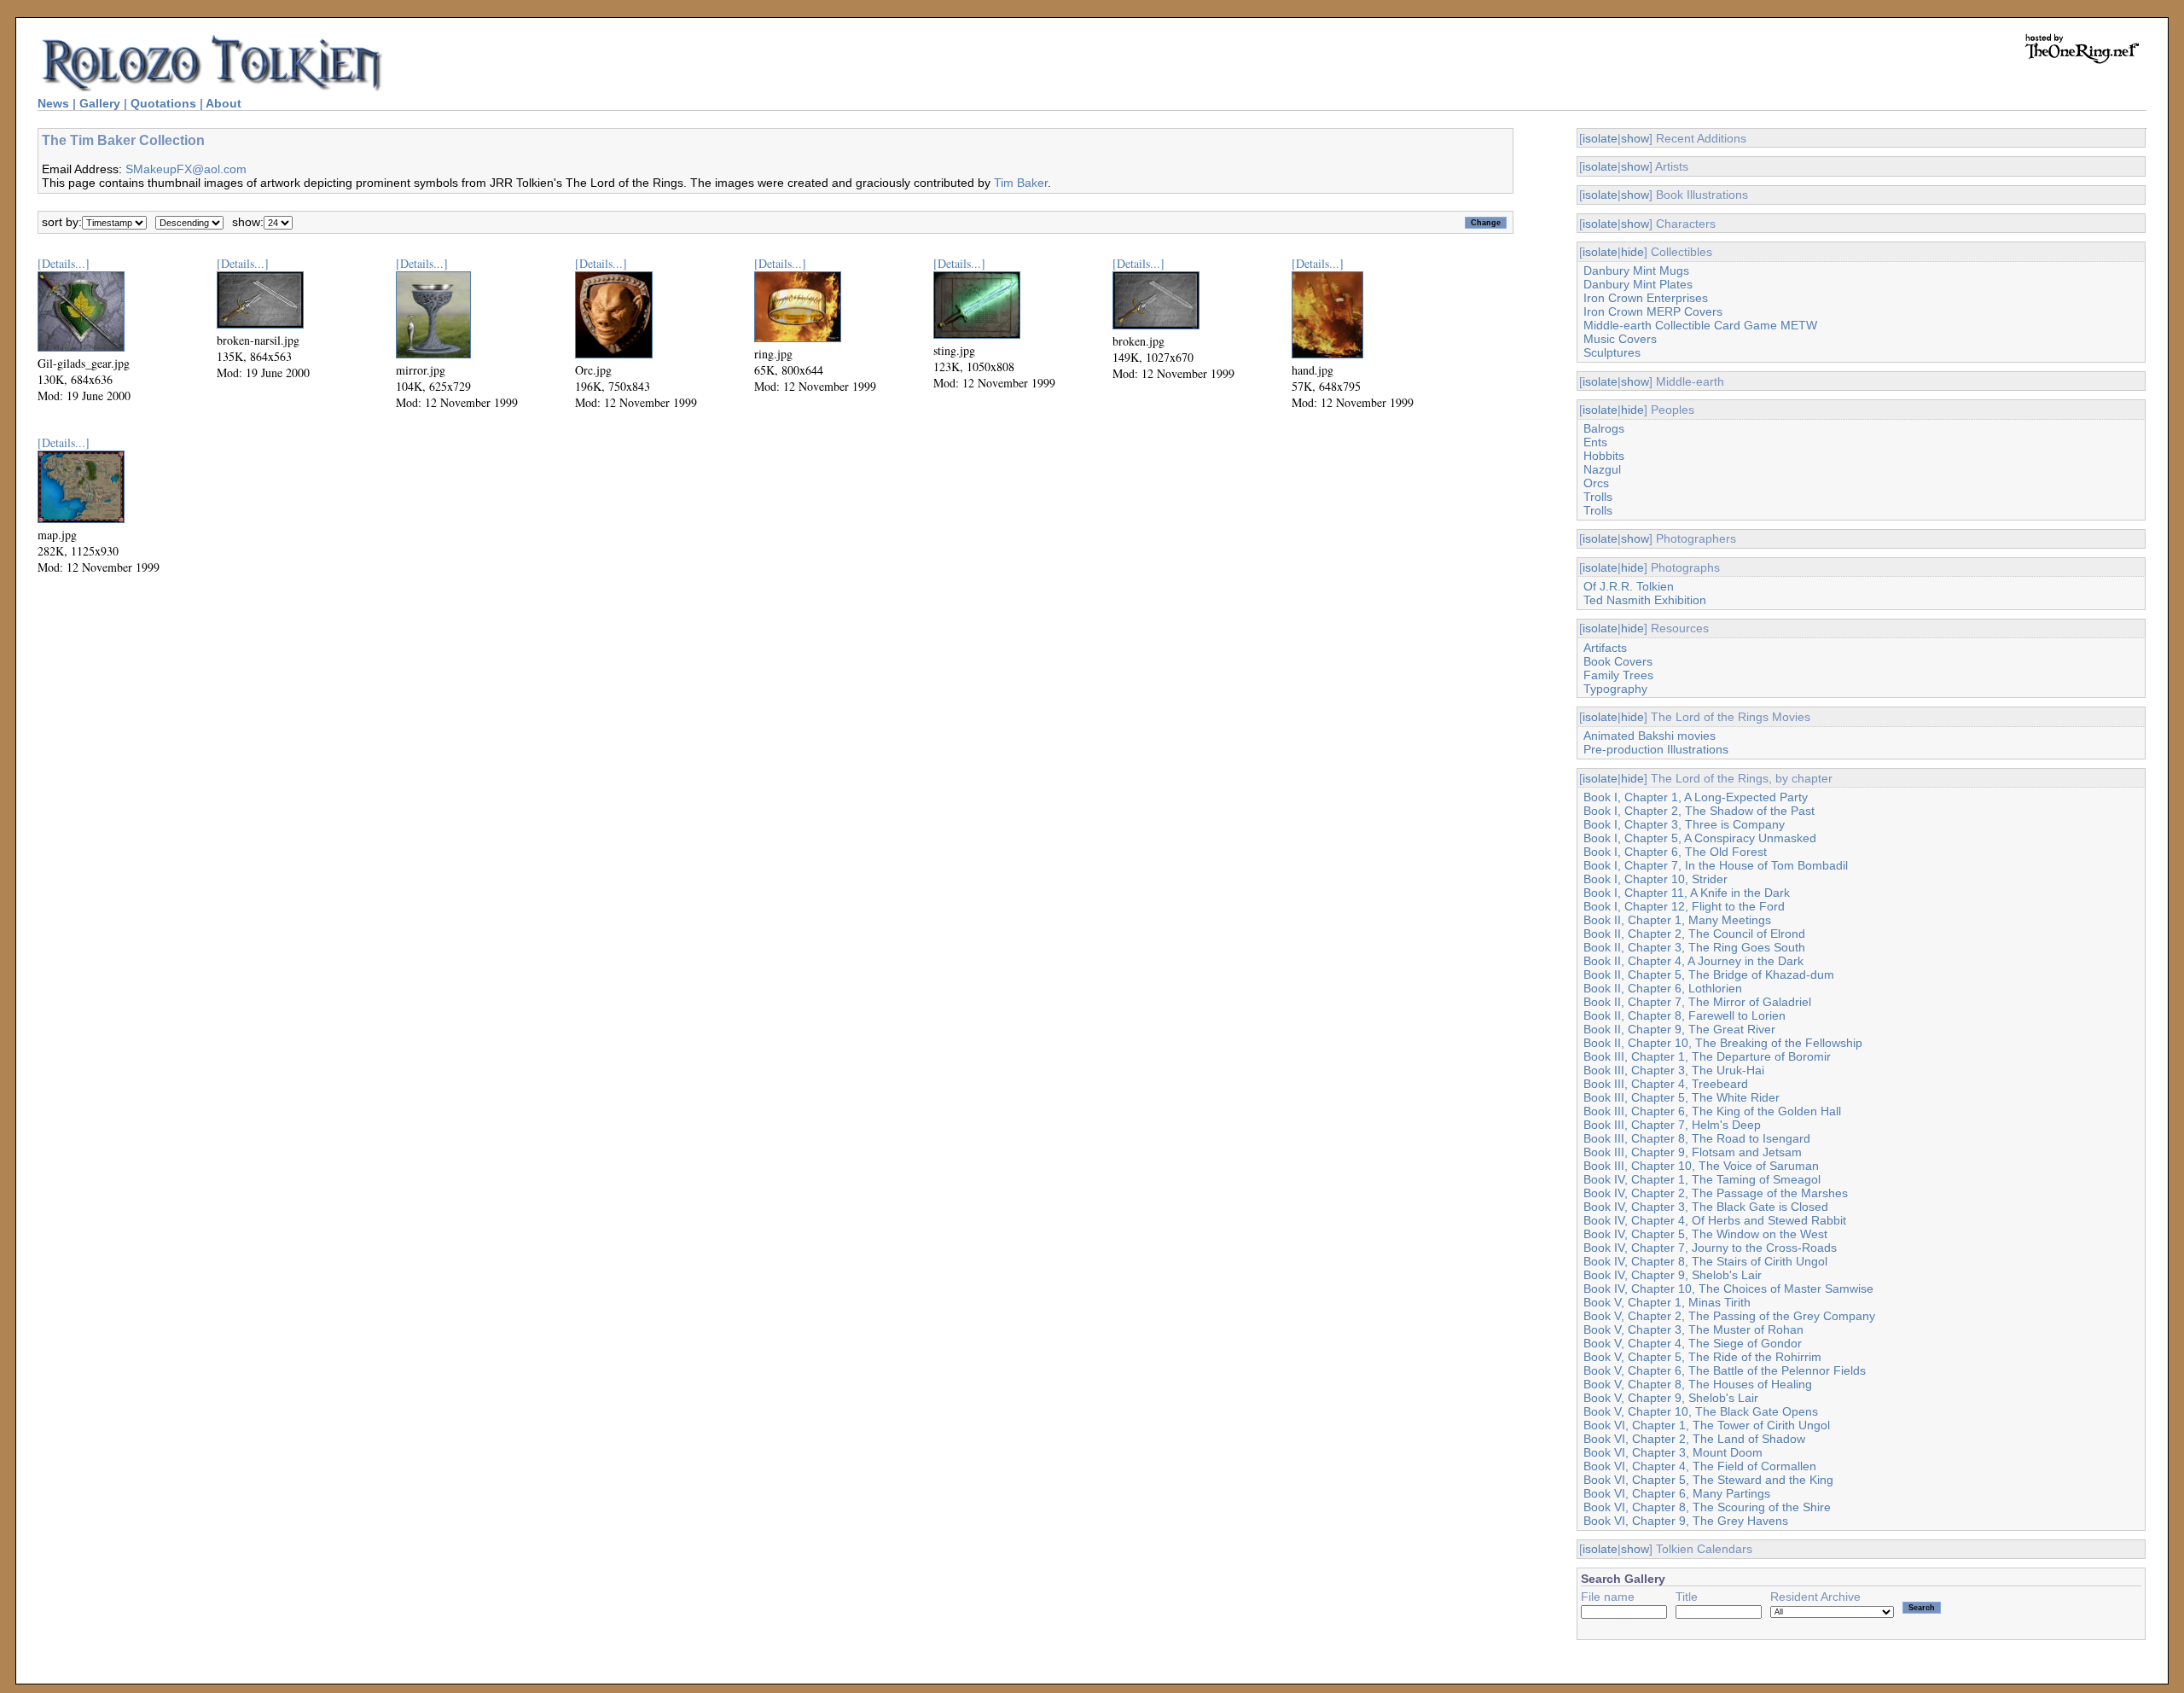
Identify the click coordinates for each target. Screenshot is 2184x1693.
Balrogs (1604, 428)
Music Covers (1620, 339)
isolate (1600, 138)
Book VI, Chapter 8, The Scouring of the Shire (1707, 1507)
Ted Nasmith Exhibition (1645, 600)
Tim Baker (1021, 183)
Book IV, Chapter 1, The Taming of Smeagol (1702, 1179)
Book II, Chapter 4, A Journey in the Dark (1693, 961)
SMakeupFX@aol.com (186, 169)
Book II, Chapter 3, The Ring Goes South (1694, 947)
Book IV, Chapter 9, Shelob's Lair (1673, 1275)
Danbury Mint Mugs (1636, 271)
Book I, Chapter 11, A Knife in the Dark (1687, 893)
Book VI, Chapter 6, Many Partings (1677, 1493)
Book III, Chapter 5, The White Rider (1682, 1097)
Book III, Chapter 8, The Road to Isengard (1697, 1138)
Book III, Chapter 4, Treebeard (1666, 1084)
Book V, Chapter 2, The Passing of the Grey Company (1729, 1316)
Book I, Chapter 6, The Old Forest (1675, 852)
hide (1632, 252)
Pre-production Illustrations (1656, 749)
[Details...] (64, 263)
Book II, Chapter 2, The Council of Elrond (1694, 934)
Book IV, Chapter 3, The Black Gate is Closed (1706, 1207)
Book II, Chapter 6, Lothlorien (1663, 988)
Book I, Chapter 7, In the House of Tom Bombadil (1716, 865)
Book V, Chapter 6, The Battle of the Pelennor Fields (1725, 1370)
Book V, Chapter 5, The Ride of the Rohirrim (1702, 1357)
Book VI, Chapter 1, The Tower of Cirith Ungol (1707, 1425)
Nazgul (1602, 469)
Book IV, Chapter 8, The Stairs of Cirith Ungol (1705, 1261)
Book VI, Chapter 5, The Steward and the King (1708, 1480)
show (1635, 138)
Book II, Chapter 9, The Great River (1679, 1029)
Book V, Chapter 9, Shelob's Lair (1671, 1398)
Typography (1615, 689)
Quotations (163, 103)
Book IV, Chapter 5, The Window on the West (1705, 1234)
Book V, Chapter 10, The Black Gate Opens (1701, 1411)
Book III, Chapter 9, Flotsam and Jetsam (1693, 1152)
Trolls (1598, 497)
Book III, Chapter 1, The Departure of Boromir (1707, 1056)
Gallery (100, 103)
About (224, 103)
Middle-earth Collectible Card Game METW (1700, 325)
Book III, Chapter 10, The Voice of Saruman (1701, 1166)
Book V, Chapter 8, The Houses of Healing (1698, 1384)
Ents (1595, 442)
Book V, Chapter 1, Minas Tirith (1667, 1302)
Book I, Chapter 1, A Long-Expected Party (1696, 797)
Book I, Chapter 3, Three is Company (1684, 824)
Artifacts (1605, 648)
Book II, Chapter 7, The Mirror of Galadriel (1697, 1002)
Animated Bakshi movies (1650, 736)
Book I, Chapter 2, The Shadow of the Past (1699, 811)
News (53, 103)
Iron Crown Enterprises (1646, 298)
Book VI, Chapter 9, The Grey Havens (1686, 1521)
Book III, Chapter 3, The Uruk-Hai (1674, 1070)
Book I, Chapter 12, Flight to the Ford (1684, 906)
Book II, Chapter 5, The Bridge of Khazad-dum (1709, 974)
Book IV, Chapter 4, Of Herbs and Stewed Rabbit (1715, 1220)
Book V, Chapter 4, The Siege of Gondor (1693, 1343)
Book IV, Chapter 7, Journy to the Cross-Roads (1710, 1248)
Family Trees (1618, 675)
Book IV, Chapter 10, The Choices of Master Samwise (1728, 1289)
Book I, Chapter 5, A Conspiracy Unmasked (1700, 838)
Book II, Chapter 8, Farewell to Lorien (1684, 1015)
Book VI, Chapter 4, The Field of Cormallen (1700, 1466)
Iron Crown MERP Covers (1653, 311)
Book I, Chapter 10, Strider (1655, 879)
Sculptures (1612, 352)
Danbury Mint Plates (1638, 284)
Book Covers (1618, 661)
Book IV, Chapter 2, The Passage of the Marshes (1716, 1193)
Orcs (1596, 483)
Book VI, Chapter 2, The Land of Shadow (1694, 1439)
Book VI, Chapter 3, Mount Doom (1673, 1452)
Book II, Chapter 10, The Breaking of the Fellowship (1723, 1043)
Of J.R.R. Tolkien (1629, 586)
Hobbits (1604, 456)
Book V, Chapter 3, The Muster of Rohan (1693, 1329)
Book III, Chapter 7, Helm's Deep (1672, 1125)
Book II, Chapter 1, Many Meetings (1677, 920)
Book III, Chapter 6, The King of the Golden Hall (1712, 1111)
